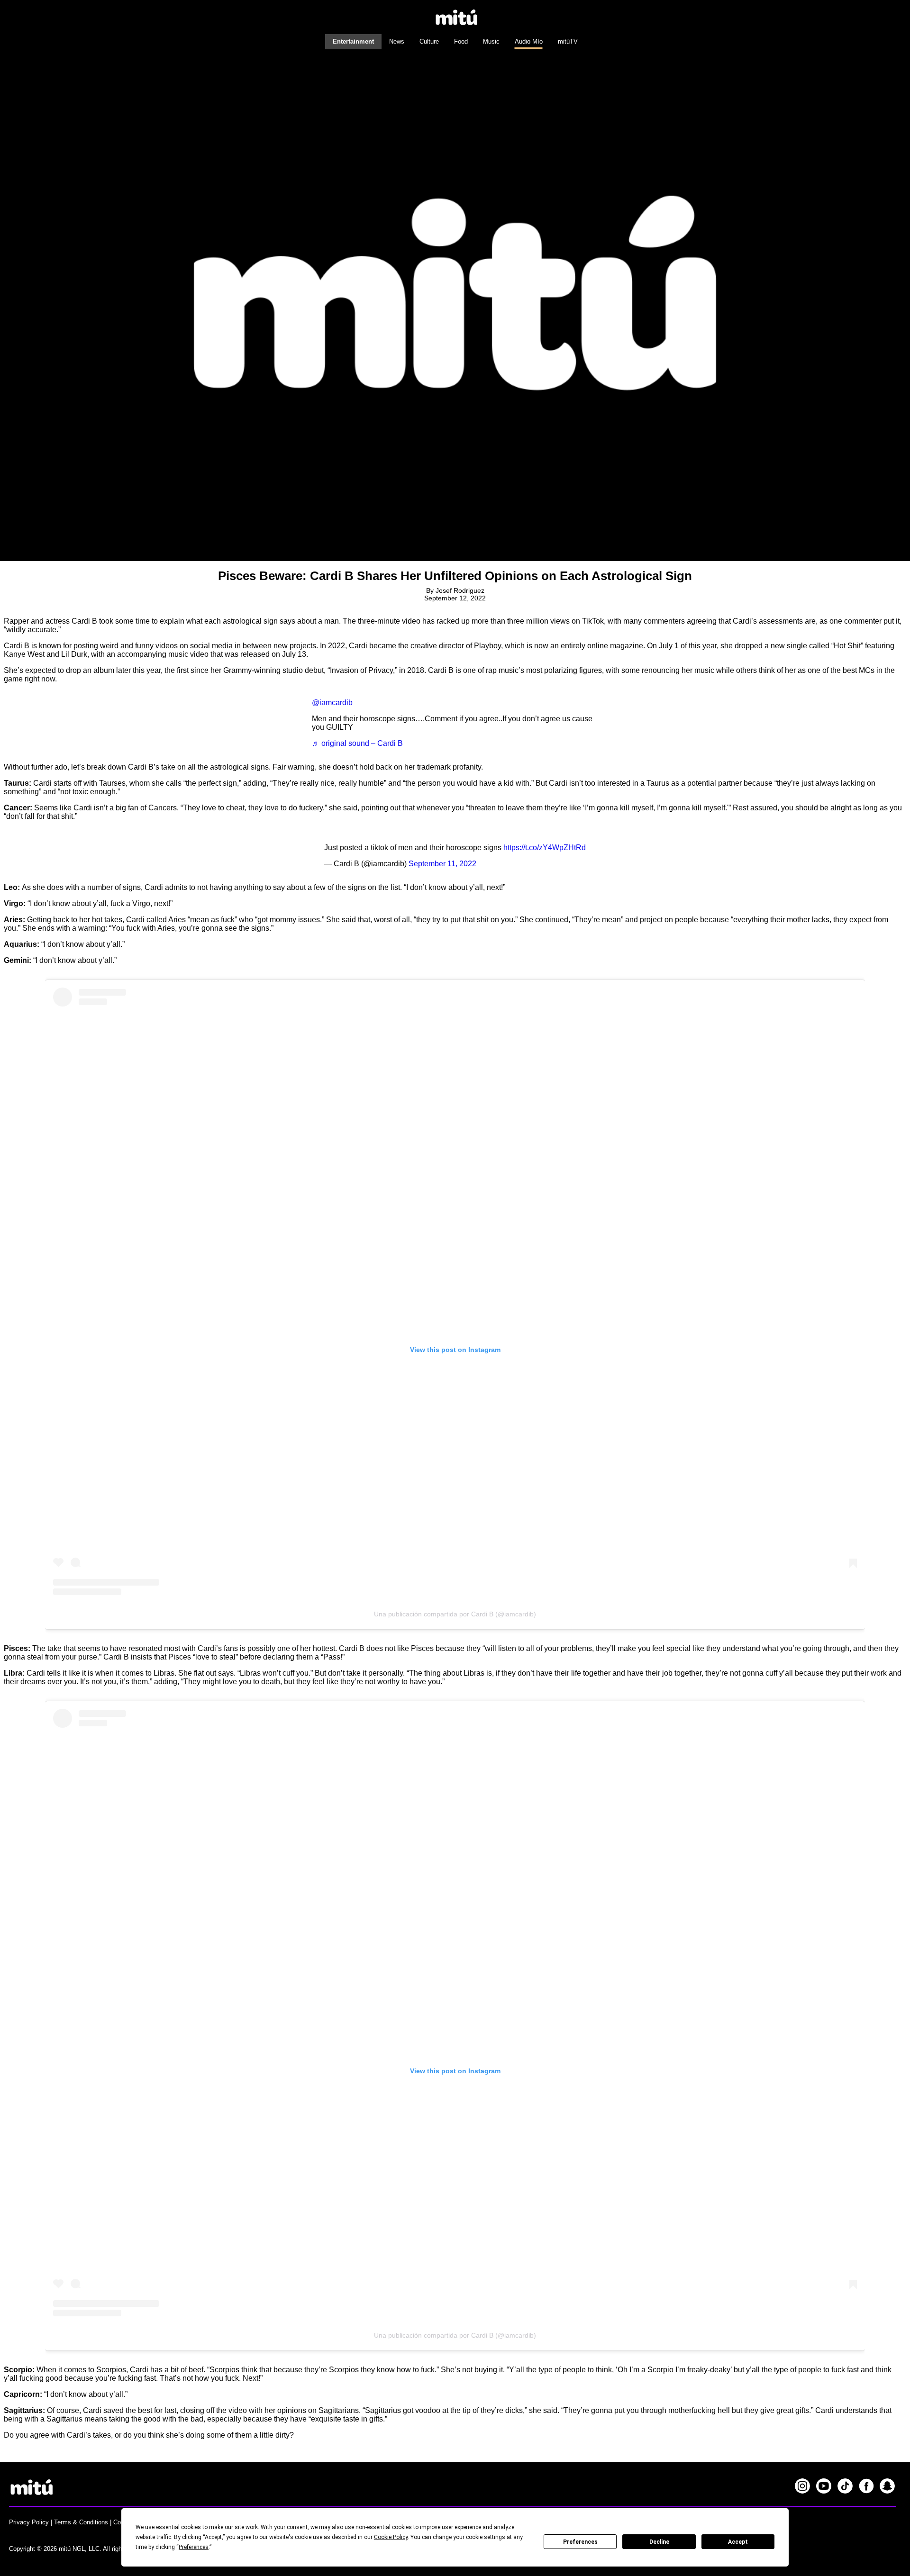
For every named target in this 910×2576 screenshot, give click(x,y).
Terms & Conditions (81, 2522)
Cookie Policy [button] (391, 2537)
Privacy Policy (29, 2522)
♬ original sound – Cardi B (357, 743)
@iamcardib (332, 703)
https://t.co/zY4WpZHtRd (545, 848)
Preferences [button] (194, 2547)
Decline (659, 2542)
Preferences (580, 2542)
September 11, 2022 (442, 864)
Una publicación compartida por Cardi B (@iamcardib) (455, 1614)
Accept (738, 2542)
